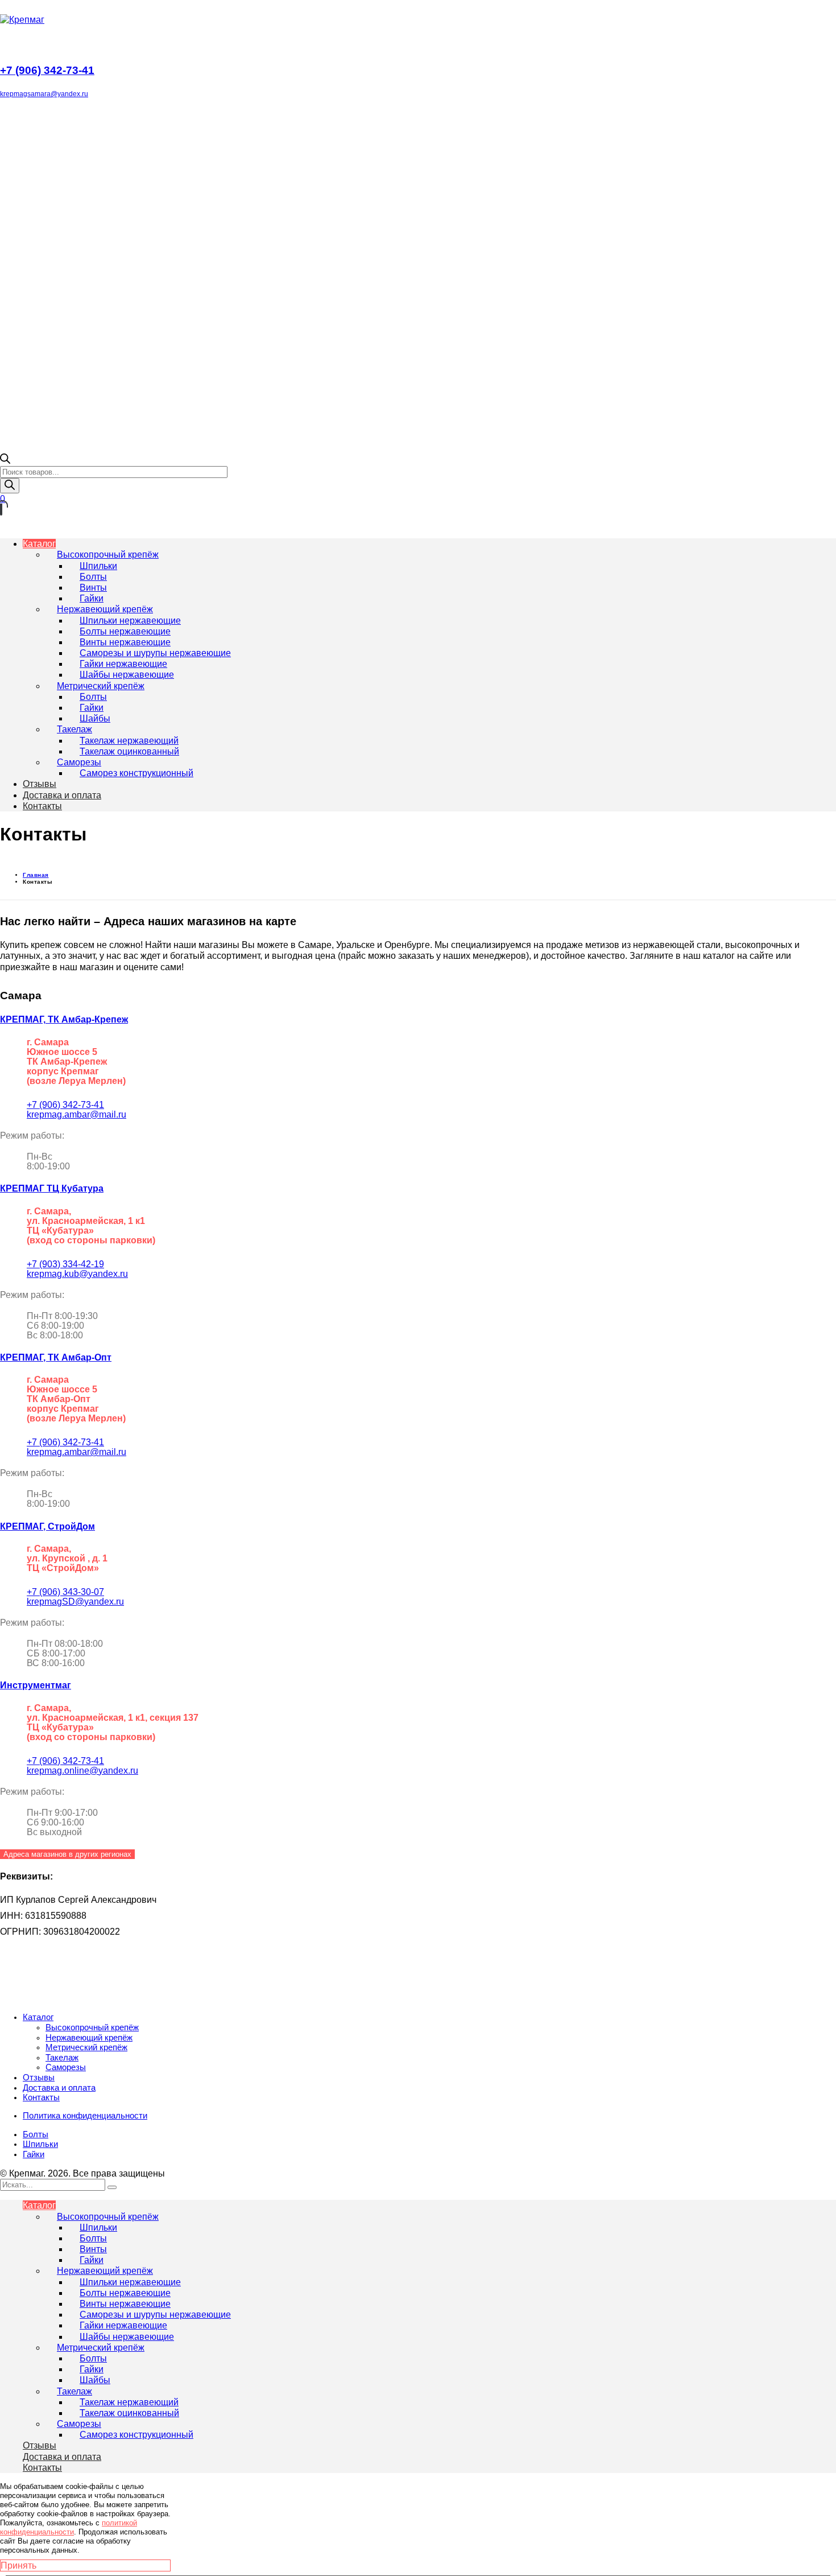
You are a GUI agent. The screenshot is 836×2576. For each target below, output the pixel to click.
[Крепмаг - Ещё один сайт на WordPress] (22, 20)
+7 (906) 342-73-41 (65, 1105)
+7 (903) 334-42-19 (65, 1264)
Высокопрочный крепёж (92, 2027)
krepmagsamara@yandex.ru (44, 94)
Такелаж (62, 2058)
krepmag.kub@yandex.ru (77, 1274)
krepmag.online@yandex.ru (82, 1771)
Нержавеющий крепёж (89, 2038)
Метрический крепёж (86, 2047)
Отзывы (39, 2078)
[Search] (112, 2187)
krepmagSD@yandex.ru (75, 1602)
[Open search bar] (5, 461)
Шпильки (40, 2144)
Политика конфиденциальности (85, 2116)
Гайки (34, 2154)
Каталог (38, 2017)
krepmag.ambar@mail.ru (76, 1114)
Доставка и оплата (59, 2088)
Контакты (41, 2097)
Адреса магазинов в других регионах (67, 1854)
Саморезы (66, 2067)
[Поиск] (10, 486)
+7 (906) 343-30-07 (65, 1592)
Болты (36, 2134)
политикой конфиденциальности (69, 2527)
